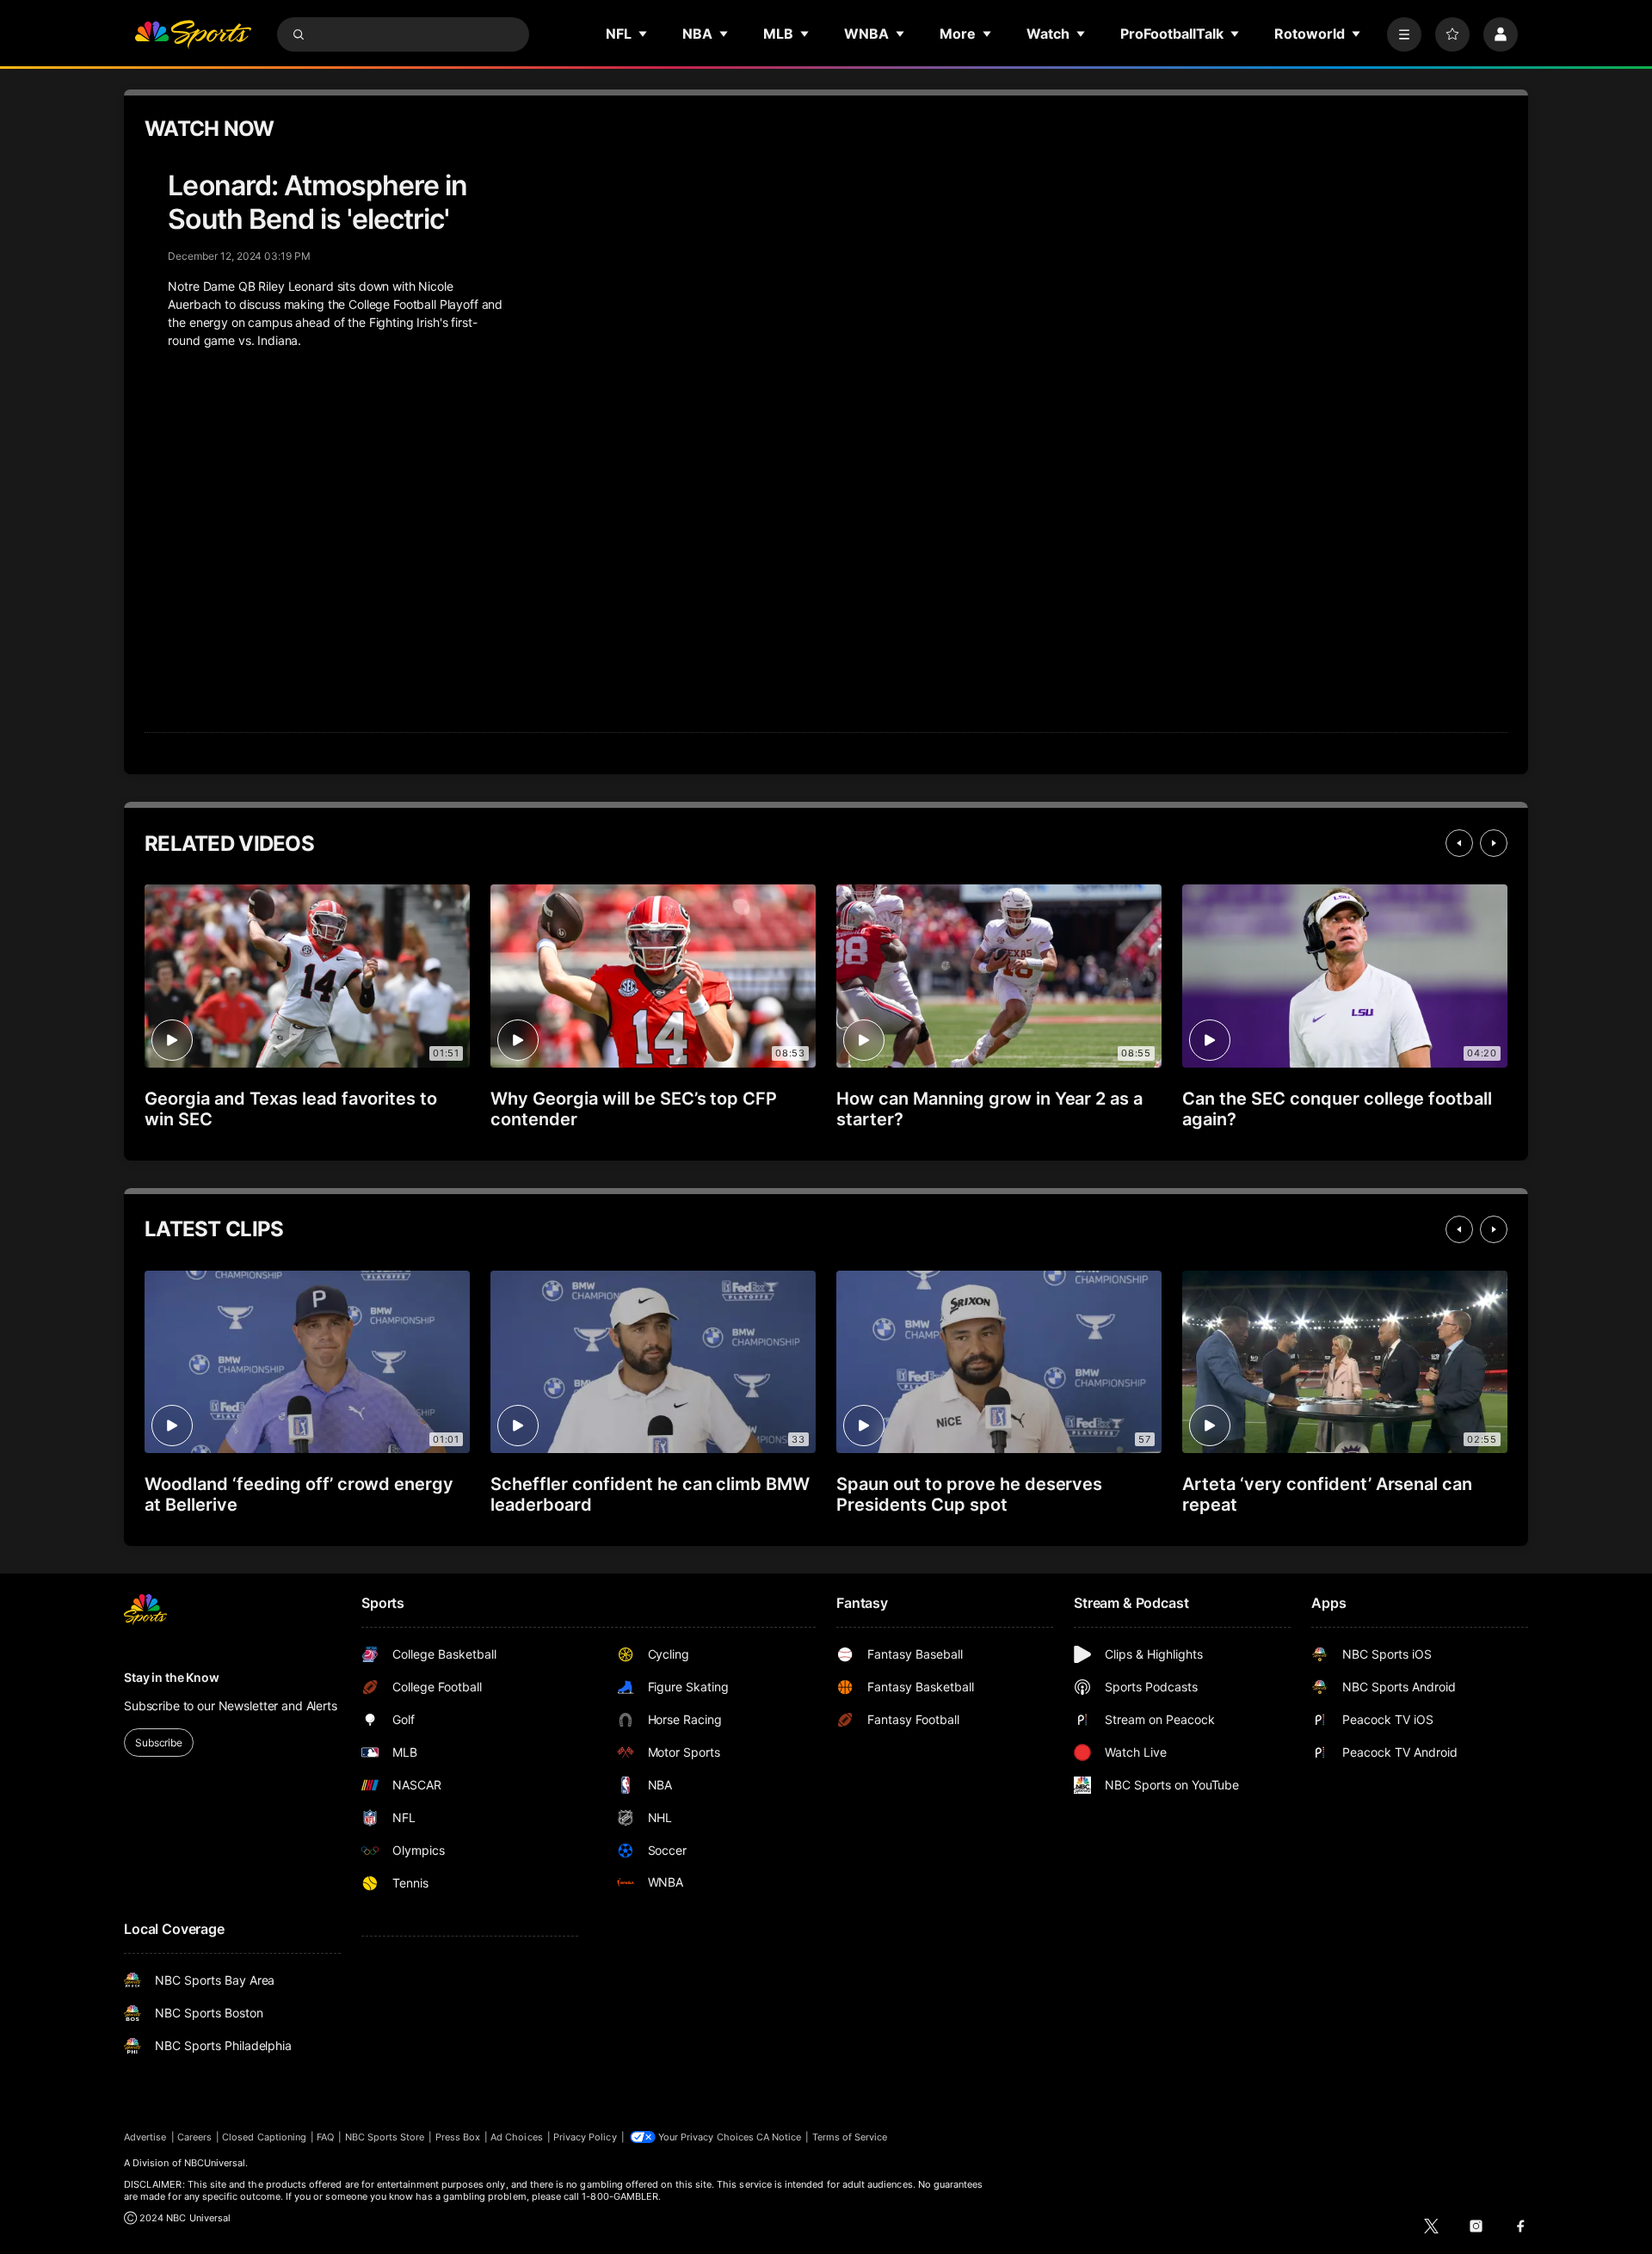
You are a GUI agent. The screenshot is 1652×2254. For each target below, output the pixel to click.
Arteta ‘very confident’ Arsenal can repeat (1327, 1494)
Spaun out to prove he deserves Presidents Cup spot (969, 1494)
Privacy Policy (585, 2137)
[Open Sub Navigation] (644, 34)
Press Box (458, 2137)
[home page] (193, 34)
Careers (194, 2137)
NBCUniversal (215, 2163)
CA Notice (779, 2137)
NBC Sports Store (385, 2137)
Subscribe (159, 1743)
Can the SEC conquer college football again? (1337, 1109)
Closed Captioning (264, 2137)
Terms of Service (850, 2137)
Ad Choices (517, 2137)
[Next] (1494, 843)
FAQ (325, 2137)
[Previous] (1459, 843)
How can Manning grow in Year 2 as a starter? (989, 1109)
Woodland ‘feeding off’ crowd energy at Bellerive (299, 1494)
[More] (1404, 34)
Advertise (145, 2137)
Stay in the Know (172, 1677)
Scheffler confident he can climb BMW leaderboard (650, 1494)
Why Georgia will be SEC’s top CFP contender (634, 1109)
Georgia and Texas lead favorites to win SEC (291, 1109)
